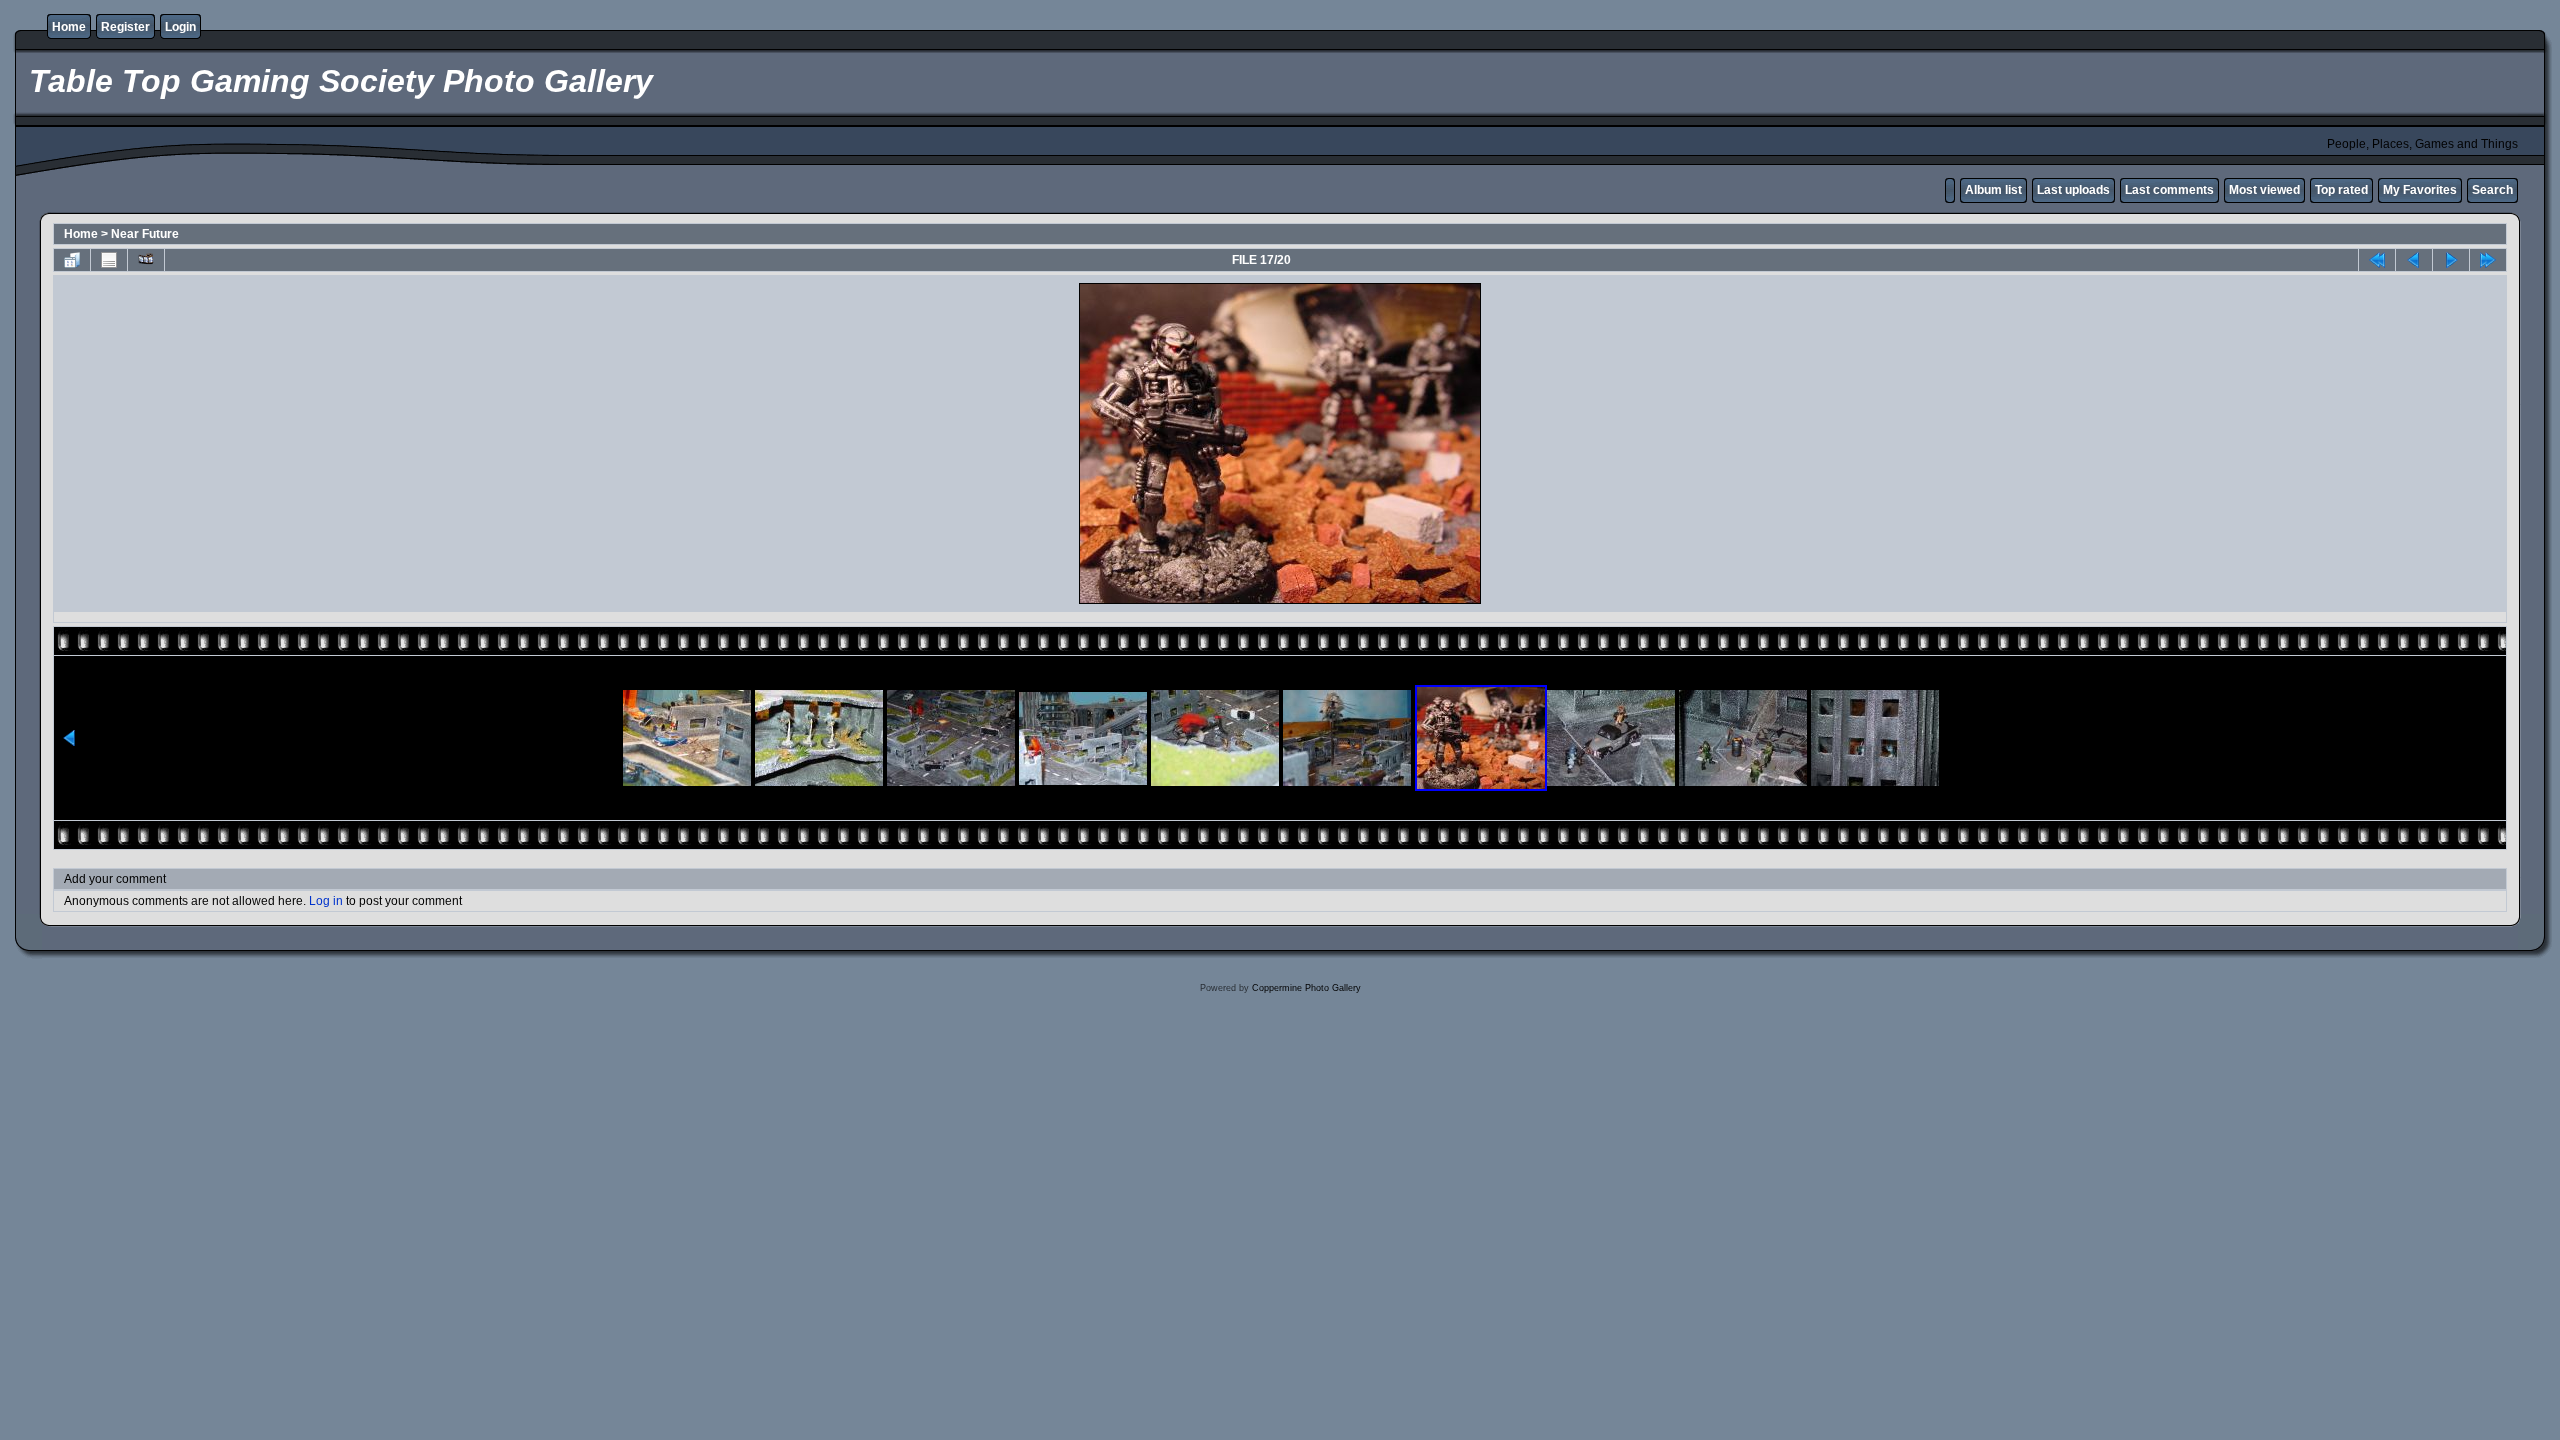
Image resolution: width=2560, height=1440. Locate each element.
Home (69, 27)
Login (180, 27)
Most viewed (2264, 190)
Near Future (145, 234)
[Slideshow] (146, 260)
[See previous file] (2414, 260)
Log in (326, 901)
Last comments (2169, 190)
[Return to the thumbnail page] (72, 260)
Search (2492, 190)
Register (125, 27)
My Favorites (2420, 190)
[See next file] (2451, 260)
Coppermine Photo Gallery (1306, 988)
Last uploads (2073, 190)
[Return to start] (2377, 260)
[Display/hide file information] (109, 260)
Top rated (2341, 190)
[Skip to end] (2488, 260)
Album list (1993, 190)
